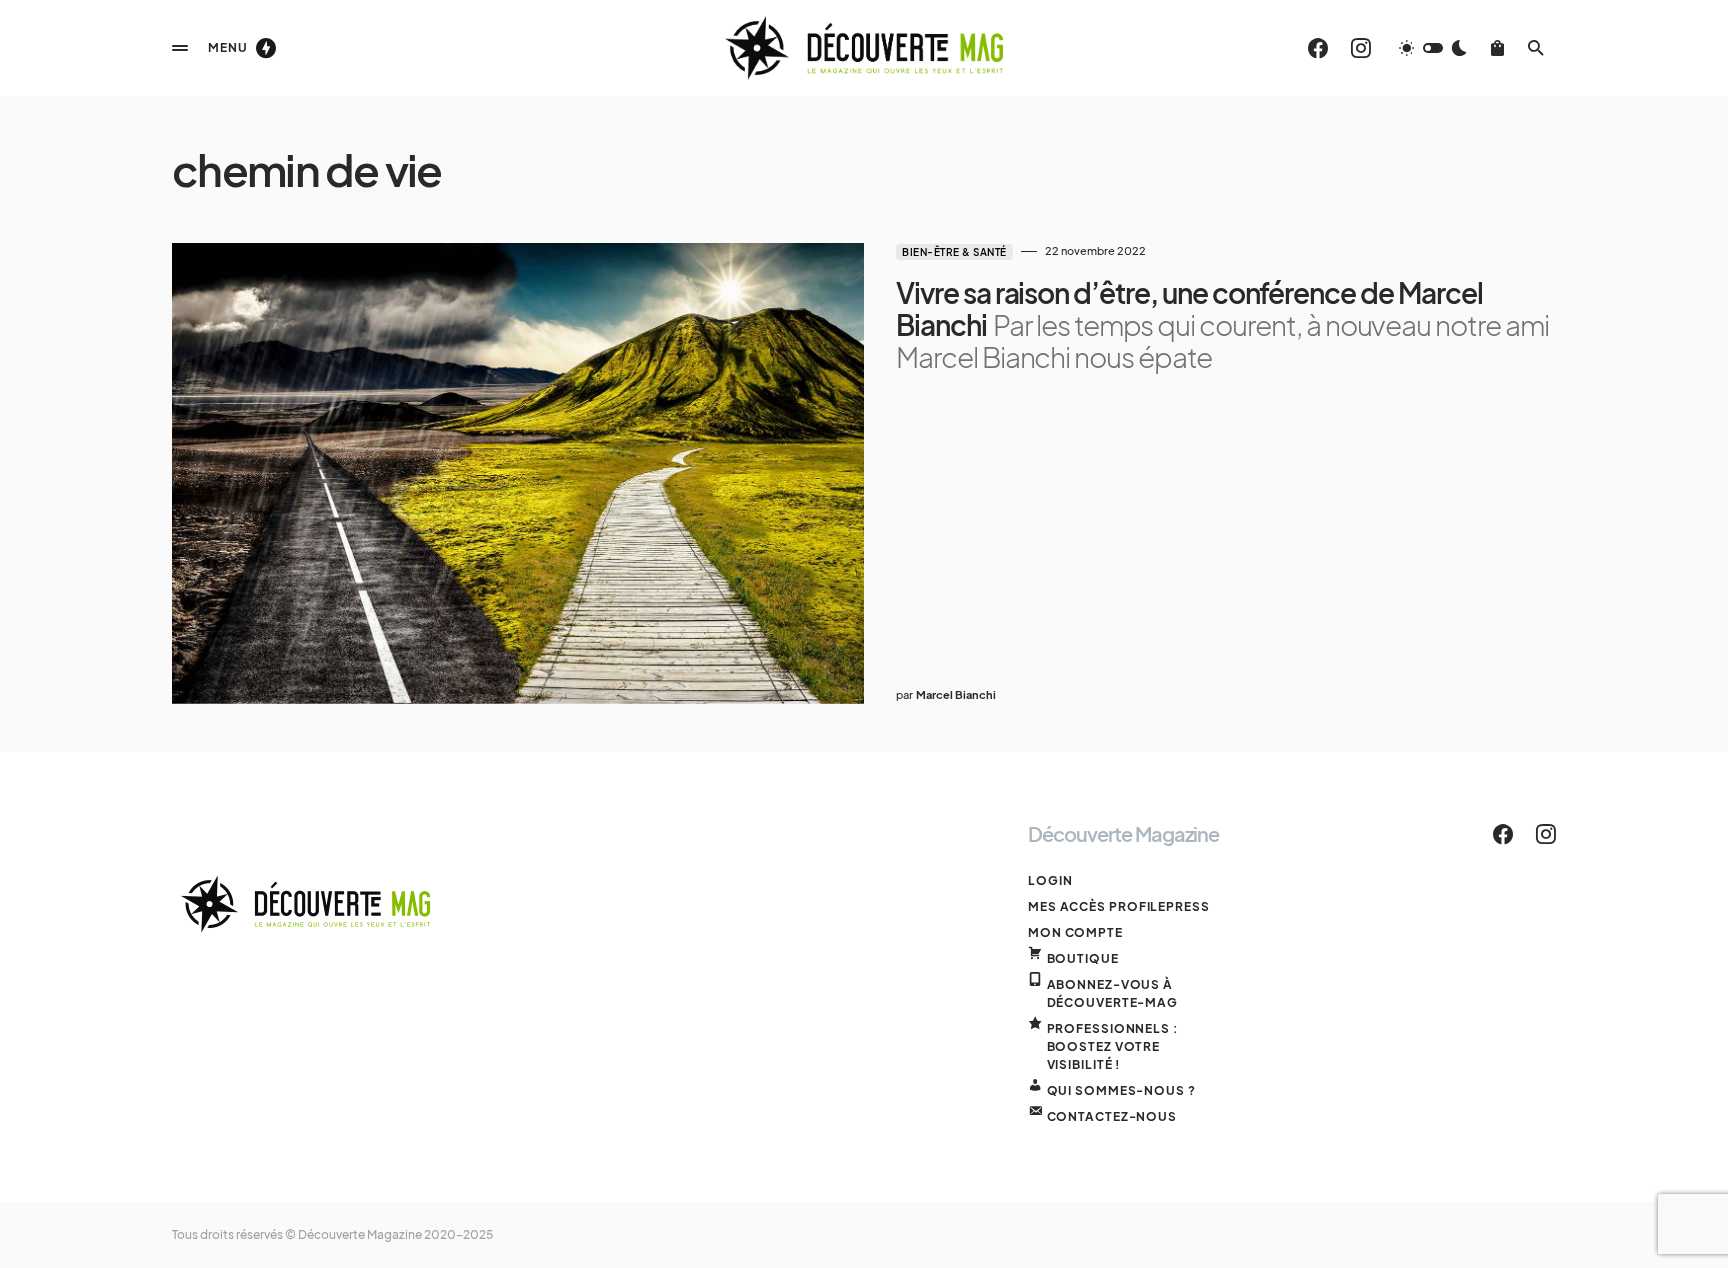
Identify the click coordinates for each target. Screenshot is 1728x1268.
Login (1050, 880)
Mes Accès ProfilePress (1119, 906)
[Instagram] (1361, 48)
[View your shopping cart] (1497, 48)
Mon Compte (1075, 932)
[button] (180, 48)
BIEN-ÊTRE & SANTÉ (954, 252)
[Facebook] (1318, 48)
